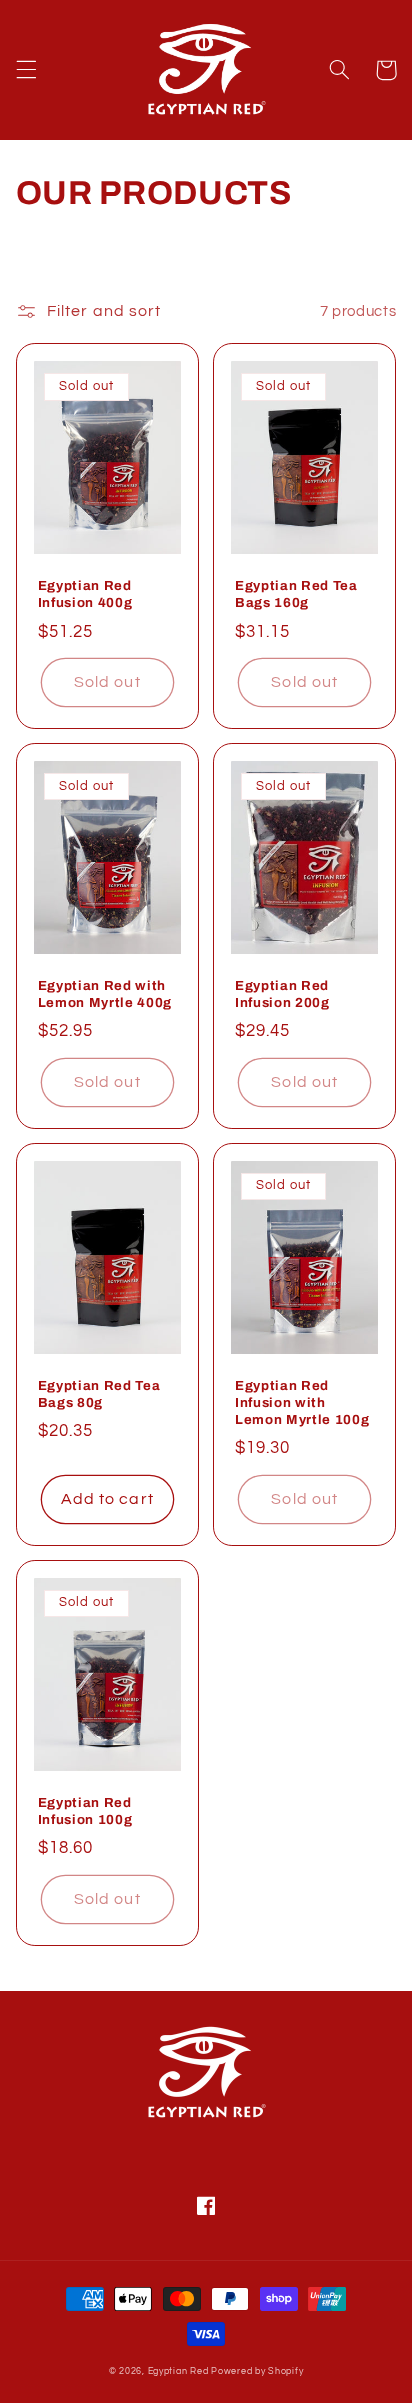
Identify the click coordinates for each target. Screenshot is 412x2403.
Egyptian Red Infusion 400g (85, 594)
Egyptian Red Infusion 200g (282, 994)
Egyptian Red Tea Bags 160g (296, 594)
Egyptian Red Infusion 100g (85, 1811)
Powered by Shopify (257, 2371)
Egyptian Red (178, 2371)
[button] (26, 70)
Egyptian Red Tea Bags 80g (99, 1394)
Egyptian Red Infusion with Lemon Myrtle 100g (302, 1402)
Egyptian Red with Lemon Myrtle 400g (105, 994)
